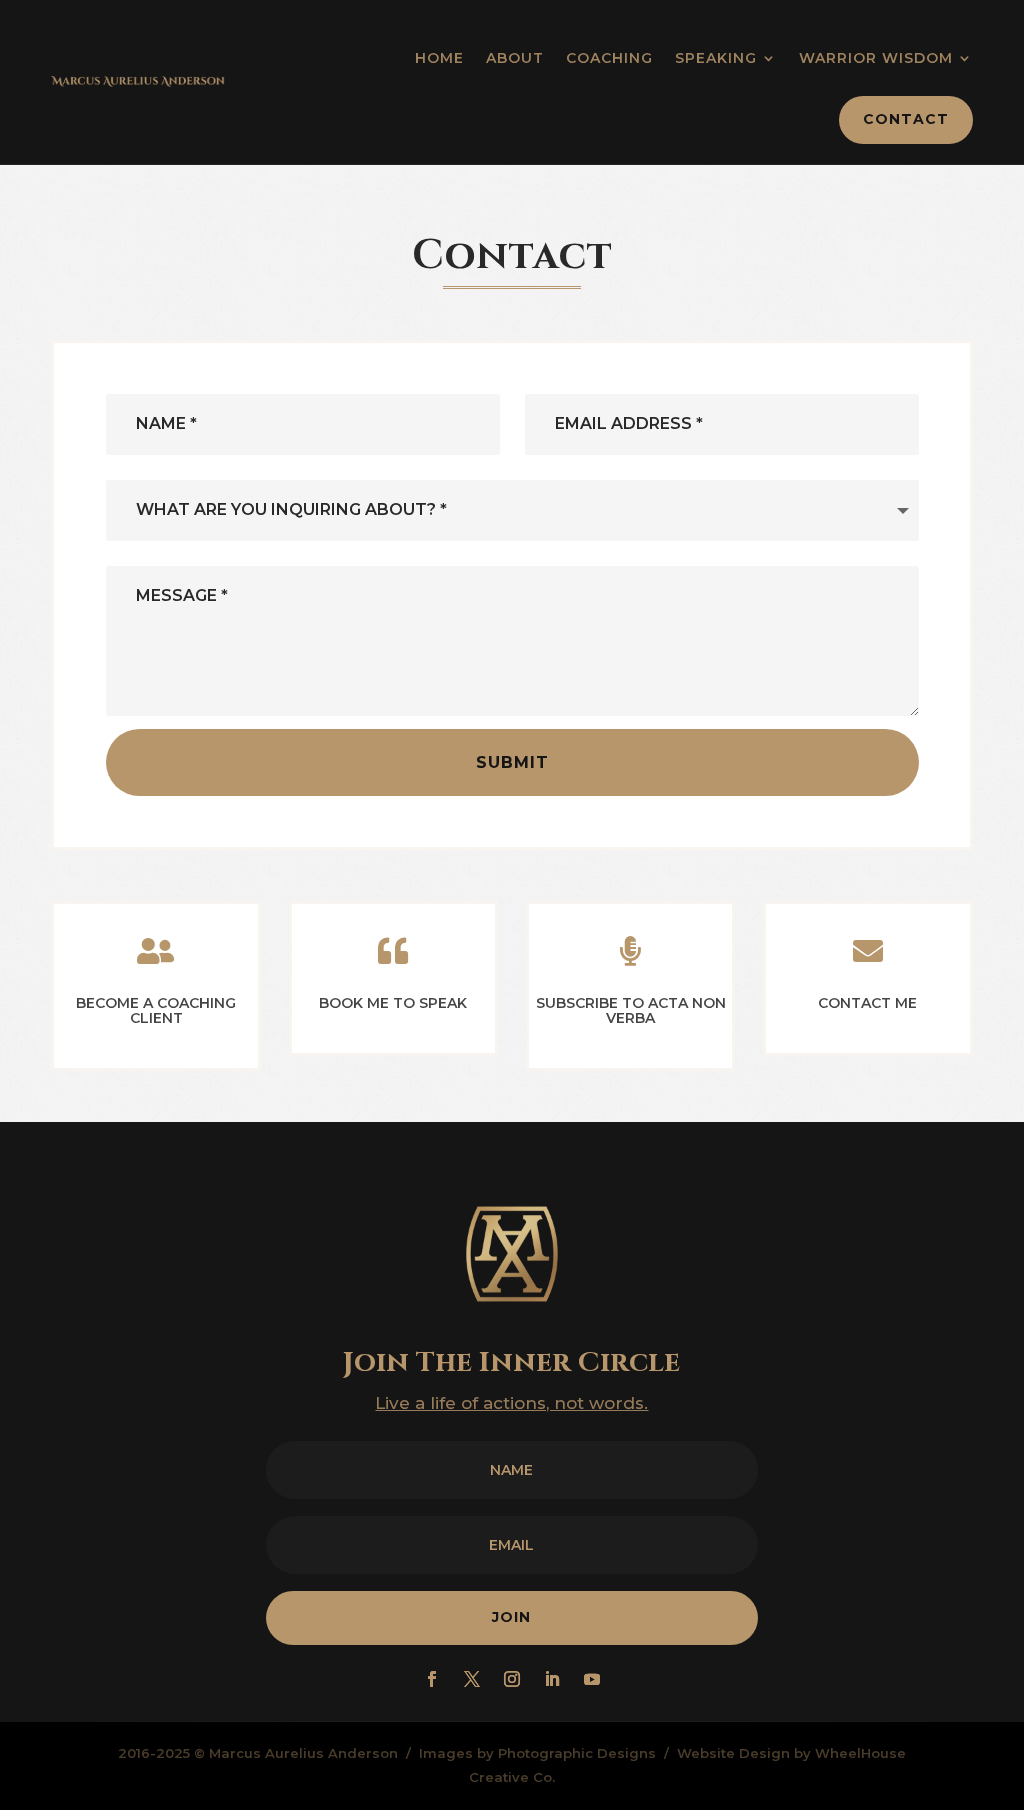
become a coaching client (156, 1010)
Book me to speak (393, 1003)
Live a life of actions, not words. (511, 1403)
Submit (512, 762)
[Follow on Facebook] (432, 1679)
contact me (867, 1003)
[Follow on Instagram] (512, 1679)
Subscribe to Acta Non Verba (631, 1010)
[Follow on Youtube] (592, 1679)
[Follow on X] (472, 1679)
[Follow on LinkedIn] (552, 1679)
